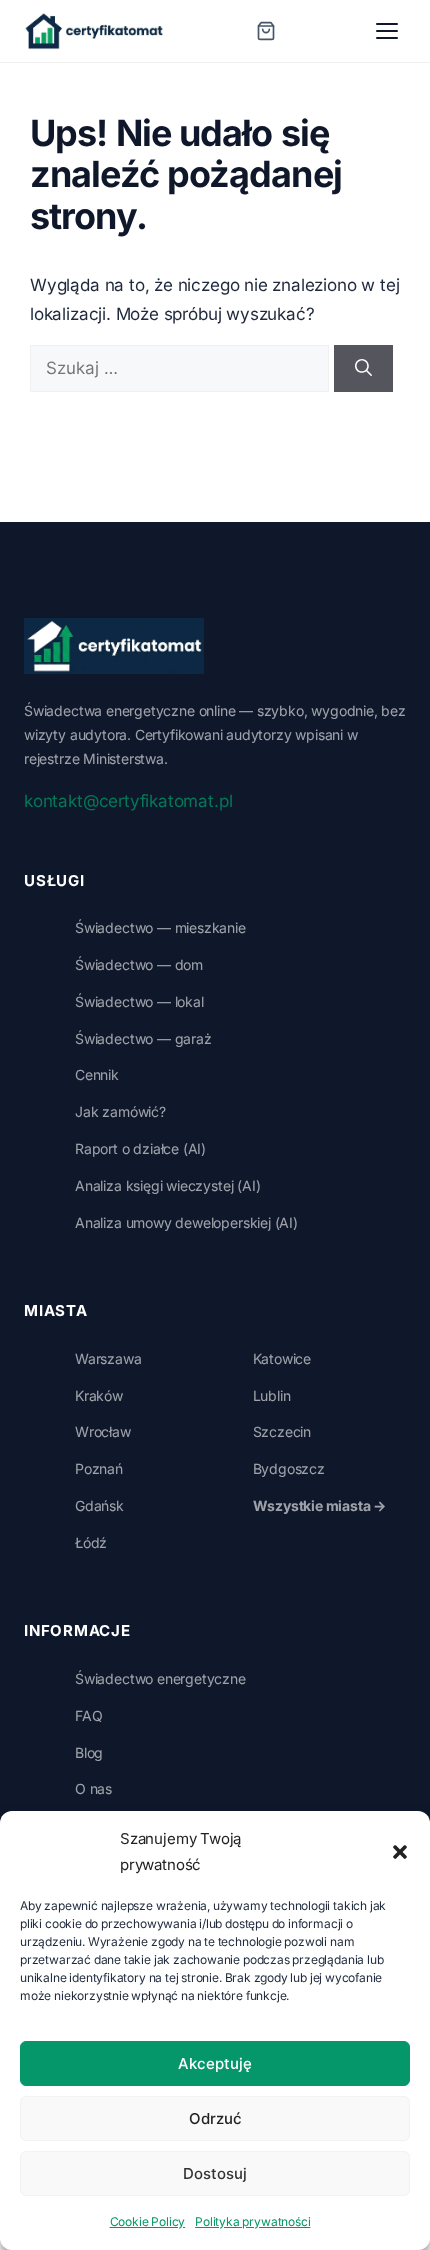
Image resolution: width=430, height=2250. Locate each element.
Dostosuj (215, 2173)
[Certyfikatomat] (114, 646)
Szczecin (282, 1431)
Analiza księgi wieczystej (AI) (167, 1185)
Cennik (97, 1074)
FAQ (88, 1715)
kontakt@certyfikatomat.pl (128, 801)
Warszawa (108, 1358)
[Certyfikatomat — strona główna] (94, 31)
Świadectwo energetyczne (160, 1678)
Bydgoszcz (289, 1468)
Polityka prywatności (252, 2221)
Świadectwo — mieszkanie (160, 927)
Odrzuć (215, 2118)
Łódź (91, 1542)
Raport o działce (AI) (140, 1148)
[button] (400, 1852)
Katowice (282, 1358)
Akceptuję (215, 2063)
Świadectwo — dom (139, 964)
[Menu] (387, 31)
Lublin (272, 1395)
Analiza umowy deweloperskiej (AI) (186, 1222)
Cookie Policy (148, 2221)
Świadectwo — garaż (143, 1038)
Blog (89, 1752)
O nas (93, 1788)
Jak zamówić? (120, 1111)
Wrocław (103, 1431)
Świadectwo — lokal (139, 1001)
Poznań (99, 1468)
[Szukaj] (363, 369)
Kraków (99, 1395)
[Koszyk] (266, 31)
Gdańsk (99, 1505)
